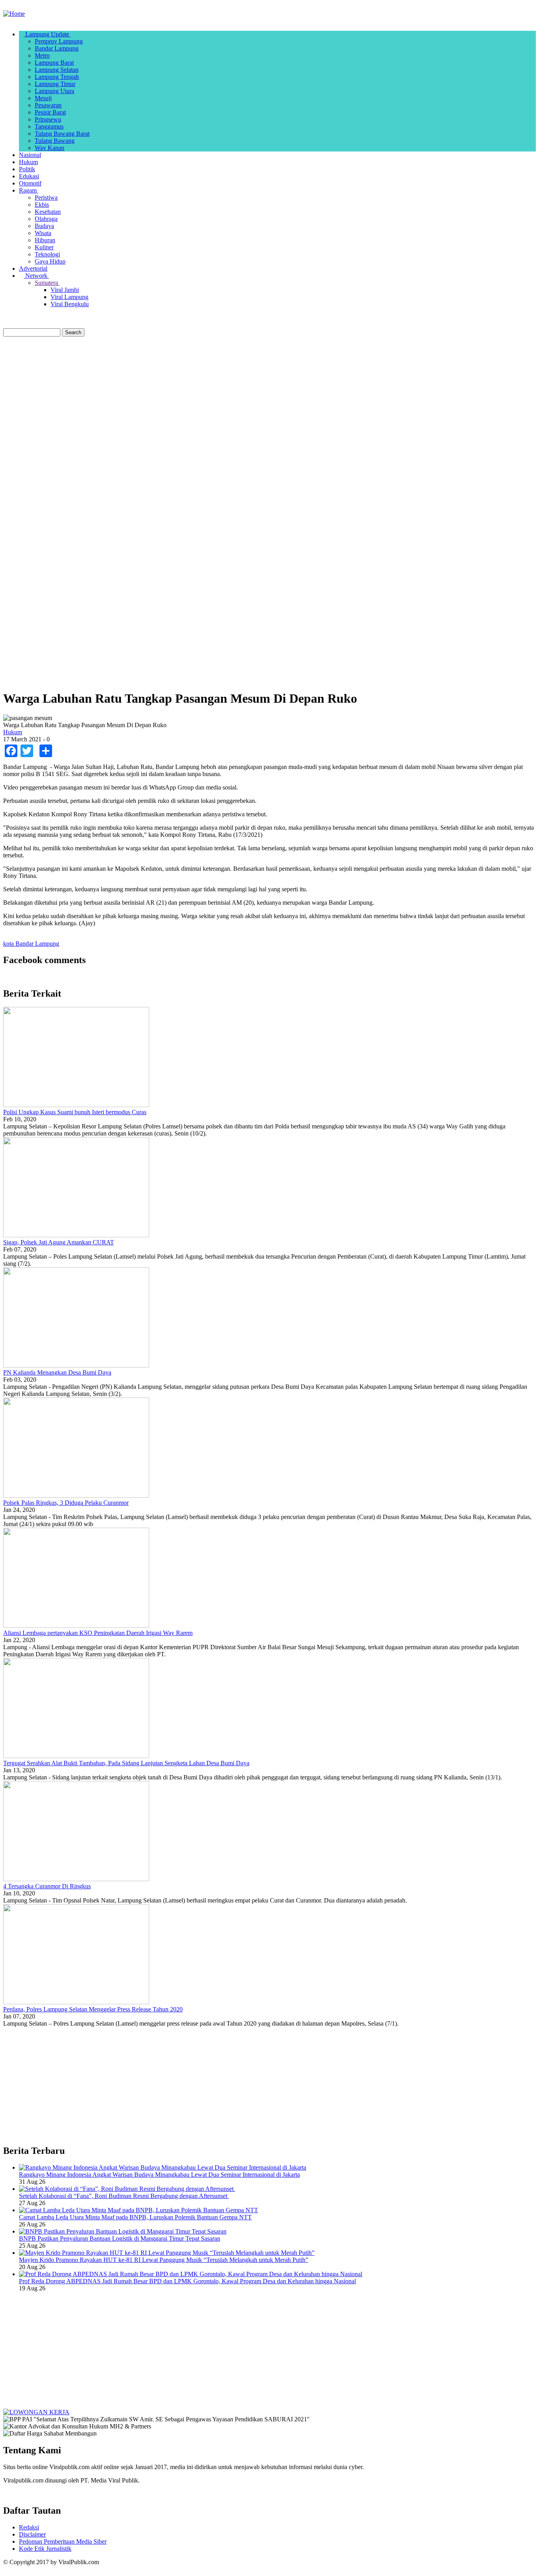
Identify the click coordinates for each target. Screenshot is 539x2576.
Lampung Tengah (57, 77)
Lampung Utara (54, 91)
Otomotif (30, 183)
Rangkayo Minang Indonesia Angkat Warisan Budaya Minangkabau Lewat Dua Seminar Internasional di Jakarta (159, 2175)
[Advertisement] (269, 396)
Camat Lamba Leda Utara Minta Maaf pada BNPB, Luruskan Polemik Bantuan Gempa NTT (135, 2217)
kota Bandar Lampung (31, 944)
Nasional (30, 155)
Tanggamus (49, 126)
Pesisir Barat (50, 112)
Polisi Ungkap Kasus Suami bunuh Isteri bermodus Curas (75, 1112)
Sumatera (47, 283)
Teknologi (47, 254)
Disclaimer (32, 2534)
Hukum (28, 162)
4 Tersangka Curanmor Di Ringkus (47, 1886)
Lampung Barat (54, 63)
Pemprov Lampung (59, 41)
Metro (42, 55)
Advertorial (33, 268)
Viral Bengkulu (70, 304)
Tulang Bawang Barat (62, 134)
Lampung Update (47, 34)
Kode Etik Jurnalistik (45, 2549)
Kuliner (44, 247)
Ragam (29, 190)
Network (36, 276)
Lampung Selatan (57, 70)
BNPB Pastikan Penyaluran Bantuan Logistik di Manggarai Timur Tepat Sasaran (120, 2238)
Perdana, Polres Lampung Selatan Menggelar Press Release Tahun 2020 (93, 2009)
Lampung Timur (55, 84)
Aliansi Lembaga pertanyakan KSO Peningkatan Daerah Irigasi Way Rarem (98, 1633)
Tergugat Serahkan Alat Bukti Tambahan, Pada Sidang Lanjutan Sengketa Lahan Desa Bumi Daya (126, 1763)
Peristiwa (46, 197)
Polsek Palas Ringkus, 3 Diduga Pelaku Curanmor (66, 1503)
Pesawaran (48, 105)
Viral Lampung (69, 297)
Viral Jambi (65, 290)
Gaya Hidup (50, 261)
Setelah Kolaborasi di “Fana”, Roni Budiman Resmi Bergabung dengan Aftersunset (124, 2196)
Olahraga (46, 219)
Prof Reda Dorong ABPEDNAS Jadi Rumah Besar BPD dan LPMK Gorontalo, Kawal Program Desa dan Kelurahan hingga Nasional (187, 2281)
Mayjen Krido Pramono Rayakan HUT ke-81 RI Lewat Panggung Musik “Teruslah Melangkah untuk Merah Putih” (164, 2260)
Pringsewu (48, 119)
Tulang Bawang (55, 141)
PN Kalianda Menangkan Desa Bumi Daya (57, 1372)
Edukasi (29, 176)
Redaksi (29, 2527)
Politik (27, 169)
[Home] (14, 14)
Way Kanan (50, 148)
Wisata (43, 233)
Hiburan (45, 240)
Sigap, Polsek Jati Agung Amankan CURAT (59, 1242)
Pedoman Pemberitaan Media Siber (63, 2541)
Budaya (44, 226)
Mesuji (43, 98)
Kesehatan (48, 212)
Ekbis (42, 205)
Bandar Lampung (57, 48)
